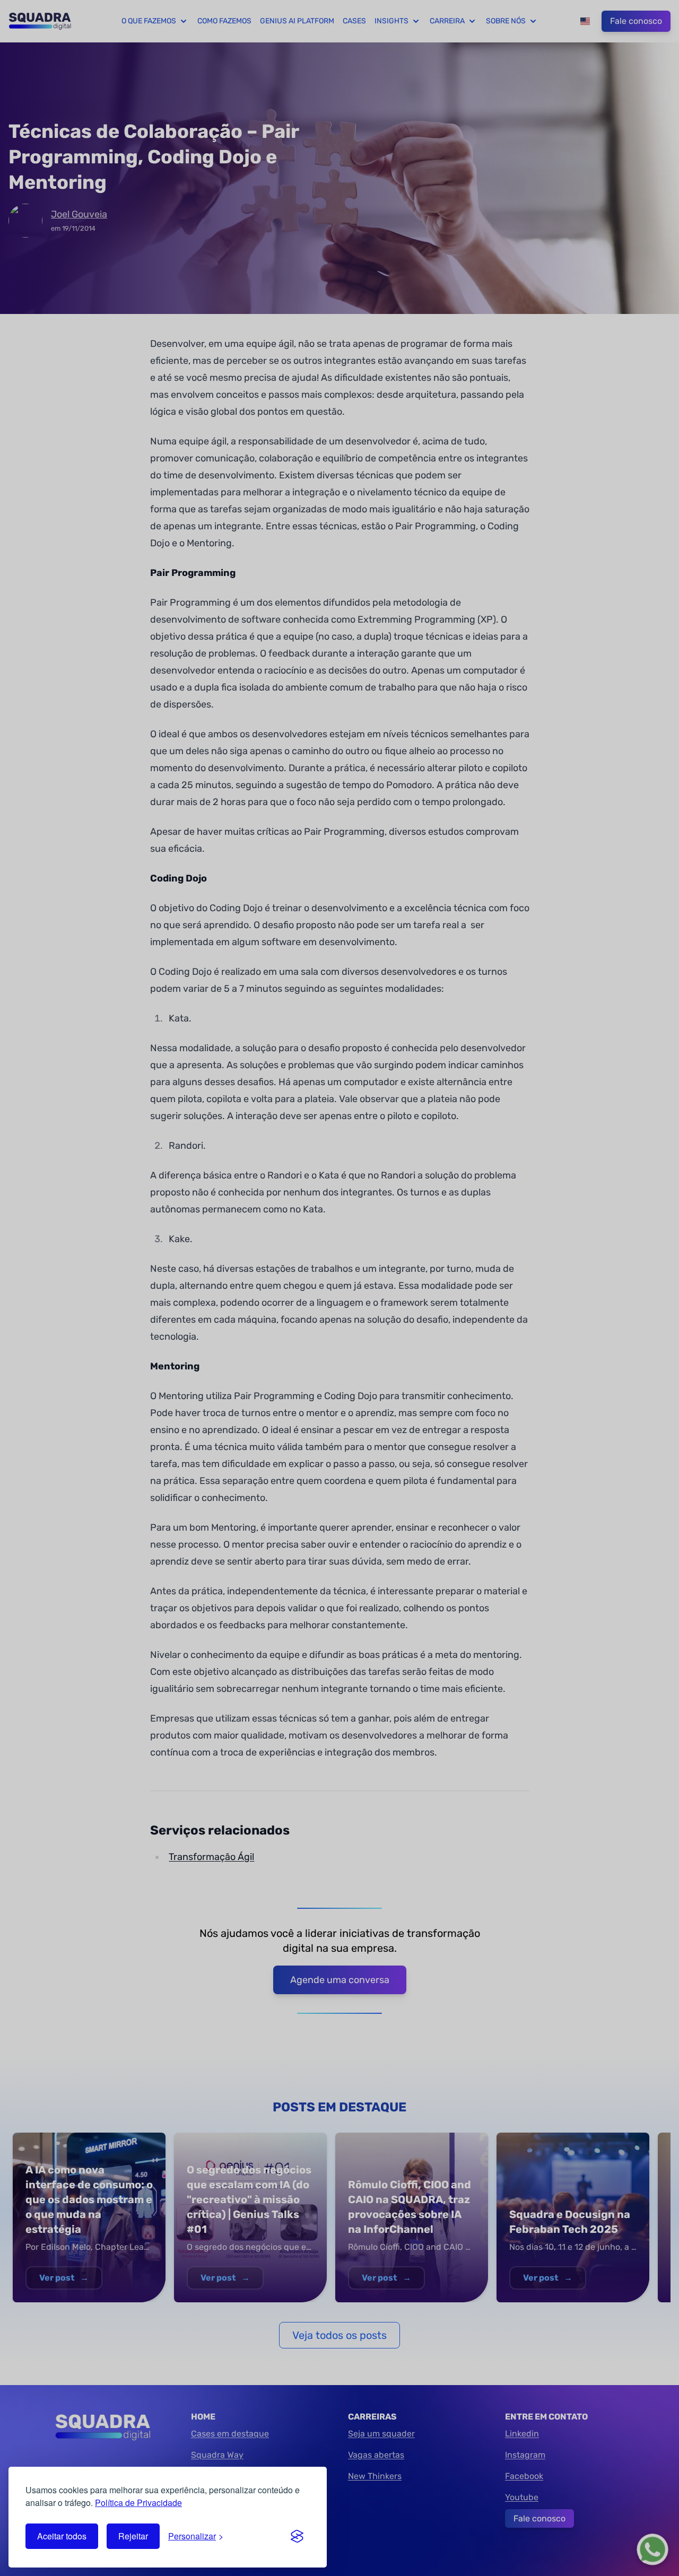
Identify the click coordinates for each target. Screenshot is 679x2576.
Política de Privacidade (138, 2503)
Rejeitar (133, 2536)
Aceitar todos (62, 2536)
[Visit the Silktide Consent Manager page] (297, 2536)
